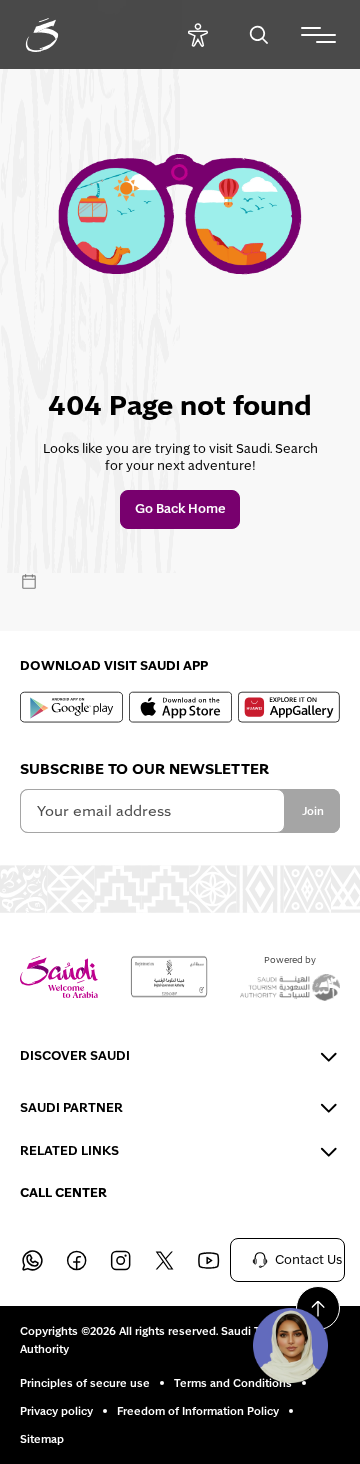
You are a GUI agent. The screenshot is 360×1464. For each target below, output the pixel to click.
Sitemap (42, 1439)
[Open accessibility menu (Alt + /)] (197, 34)
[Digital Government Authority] (169, 977)
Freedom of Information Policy (198, 1411)
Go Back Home (180, 509)
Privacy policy (56, 1411)
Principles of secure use (85, 1383)
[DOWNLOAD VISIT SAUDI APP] (71, 707)
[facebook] (76, 1260)
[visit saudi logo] (64, 35)
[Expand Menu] (318, 35)
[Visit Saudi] (59, 977)
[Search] (258, 34)
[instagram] (120, 1260)
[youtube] (208, 1260)
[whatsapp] (32, 1260)
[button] (290, 1345)
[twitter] (164, 1260)
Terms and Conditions (233, 1383)
